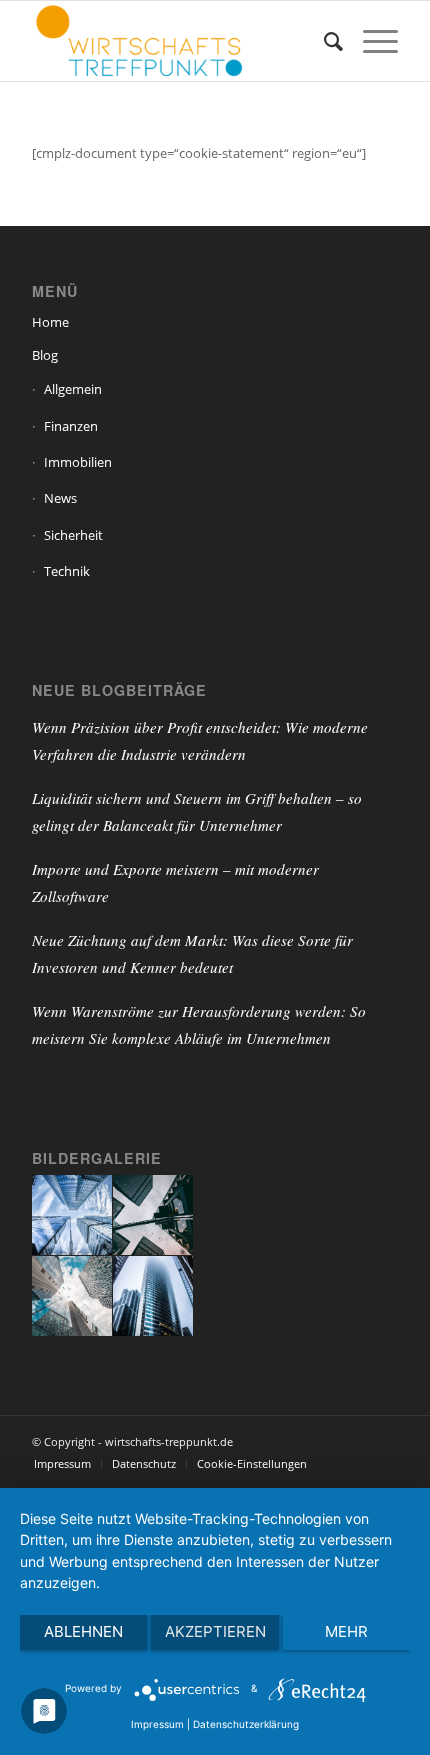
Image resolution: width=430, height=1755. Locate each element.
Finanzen (71, 426)
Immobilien (78, 462)
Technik (67, 571)
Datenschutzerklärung (246, 1724)
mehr (346, 1631)
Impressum (157, 1724)
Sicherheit (73, 535)
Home (50, 322)
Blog (45, 355)
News (60, 498)
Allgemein (73, 389)
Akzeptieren (215, 1631)
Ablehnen (83, 1631)
